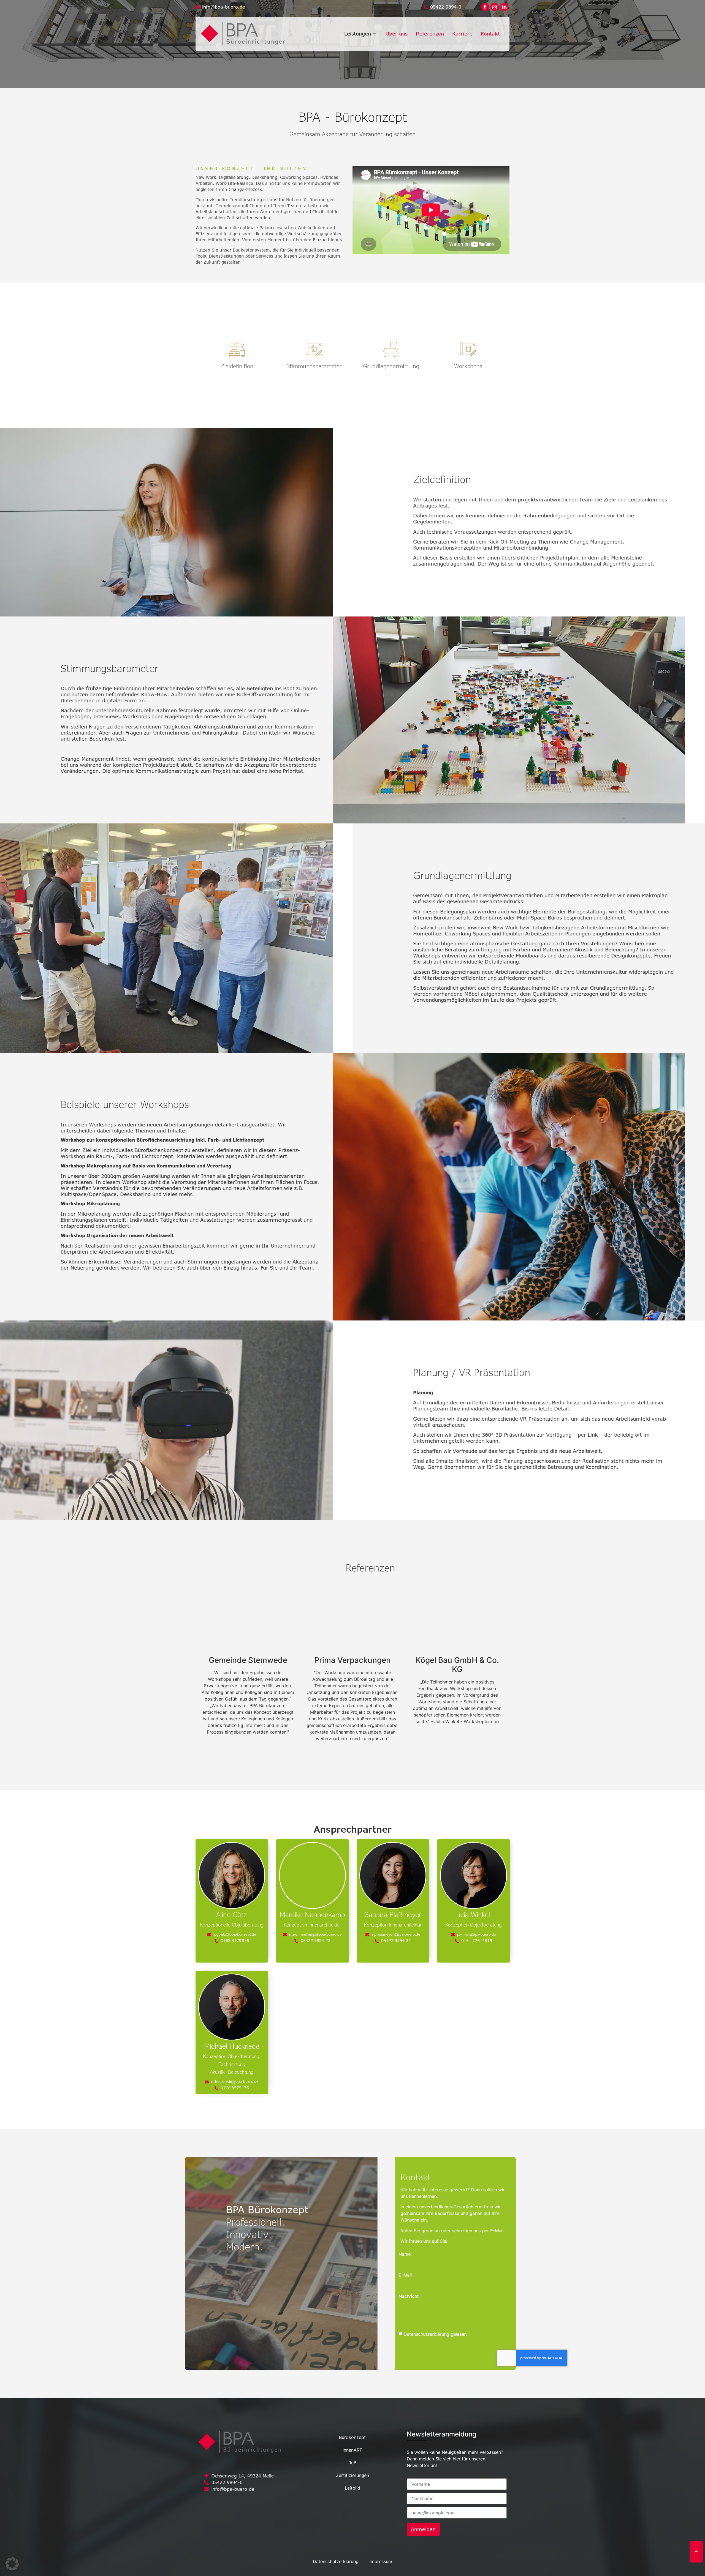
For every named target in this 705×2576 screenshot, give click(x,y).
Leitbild (352, 2488)
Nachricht (402, 2296)
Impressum (381, 2561)
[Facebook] (485, 7)
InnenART (352, 2450)
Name (398, 2254)
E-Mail (398, 2275)
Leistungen (358, 34)
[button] (12, 2564)
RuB (352, 2463)
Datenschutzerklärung (336, 2561)
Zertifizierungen (352, 2475)
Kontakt (490, 34)
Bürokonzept (352, 2437)
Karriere (462, 34)
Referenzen (430, 34)
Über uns (397, 34)
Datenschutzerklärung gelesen (428, 2334)
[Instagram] (202, 2463)
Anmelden (423, 2529)
